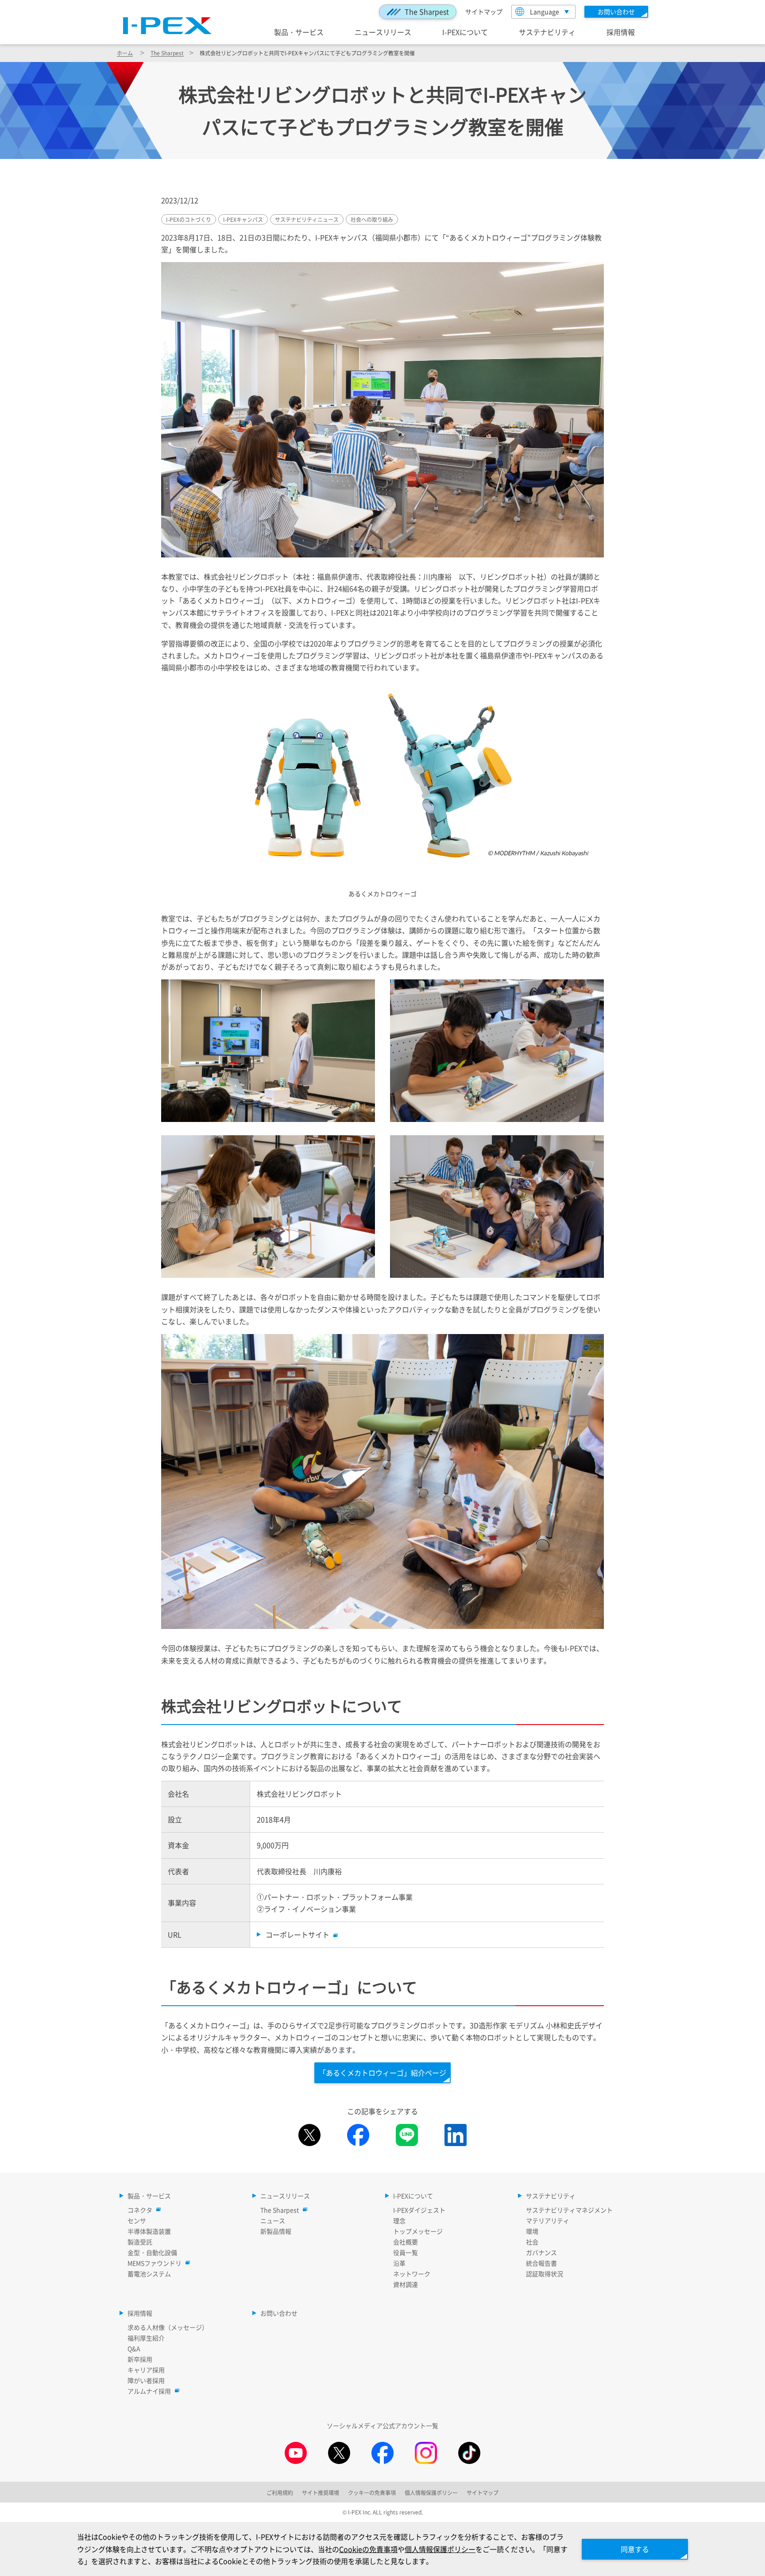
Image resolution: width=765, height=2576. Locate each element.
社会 (532, 2242)
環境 (532, 2231)
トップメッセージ (418, 2231)
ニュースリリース (383, 32)
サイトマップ (484, 12)
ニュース (273, 2220)
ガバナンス (541, 2252)
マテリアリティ (548, 2220)
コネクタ (140, 2210)
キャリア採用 (146, 2370)
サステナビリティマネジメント (569, 2210)
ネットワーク (412, 2274)
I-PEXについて (465, 32)
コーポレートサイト (297, 1934)
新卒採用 (140, 2359)
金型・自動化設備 (152, 2252)
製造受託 (140, 2242)
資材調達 (406, 2284)
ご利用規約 (280, 2493)
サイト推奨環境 (321, 2493)
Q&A (134, 2348)
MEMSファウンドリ (155, 2263)
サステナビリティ (547, 32)
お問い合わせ (279, 2313)
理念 (399, 2220)
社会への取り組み (372, 219)
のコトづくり (189, 219)
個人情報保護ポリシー (440, 2549)
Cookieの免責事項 (368, 2549)
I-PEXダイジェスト (419, 2210)
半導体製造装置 (149, 2231)
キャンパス (243, 219)
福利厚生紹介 (146, 2338)
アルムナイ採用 (149, 2391)
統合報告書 (541, 2263)
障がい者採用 (146, 2380)
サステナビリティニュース (307, 219)
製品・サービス (299, 32)
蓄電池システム (149, 2274)
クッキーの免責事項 (372, 2493)
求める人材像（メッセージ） (168, 2327)
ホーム (125, 53)
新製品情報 (276, 2231)
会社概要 (406, 2242)
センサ (137, 2220)
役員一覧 (406, 2252)
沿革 (399, 2263)
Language (545, 12)
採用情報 (621, 32)
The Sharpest (427, 12)
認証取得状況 (545, 2274)
